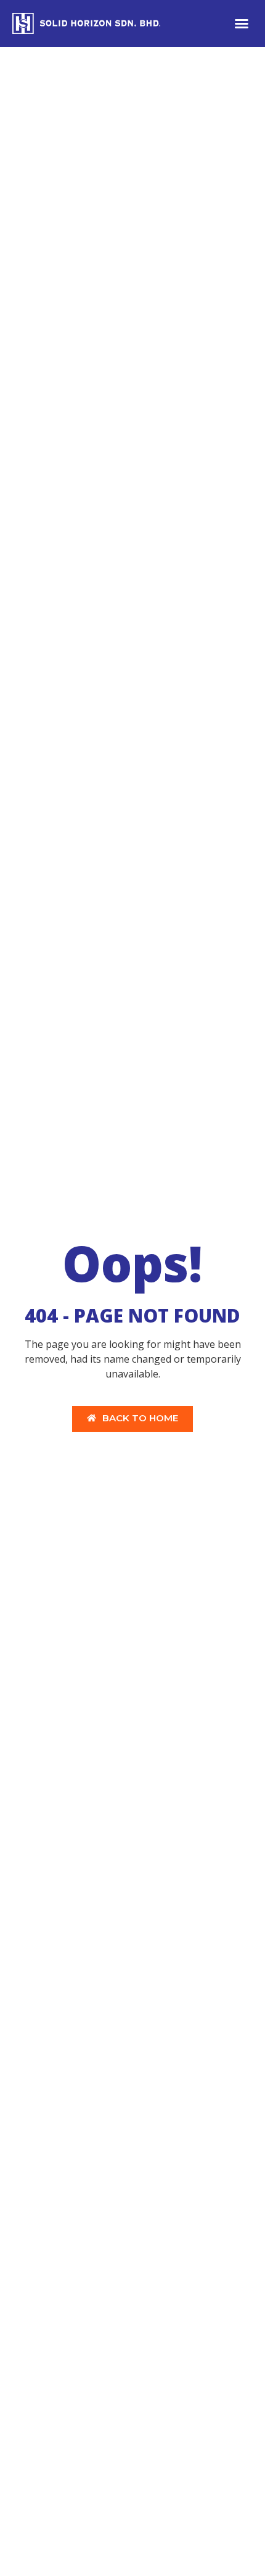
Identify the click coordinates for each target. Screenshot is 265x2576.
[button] (242, 23)
